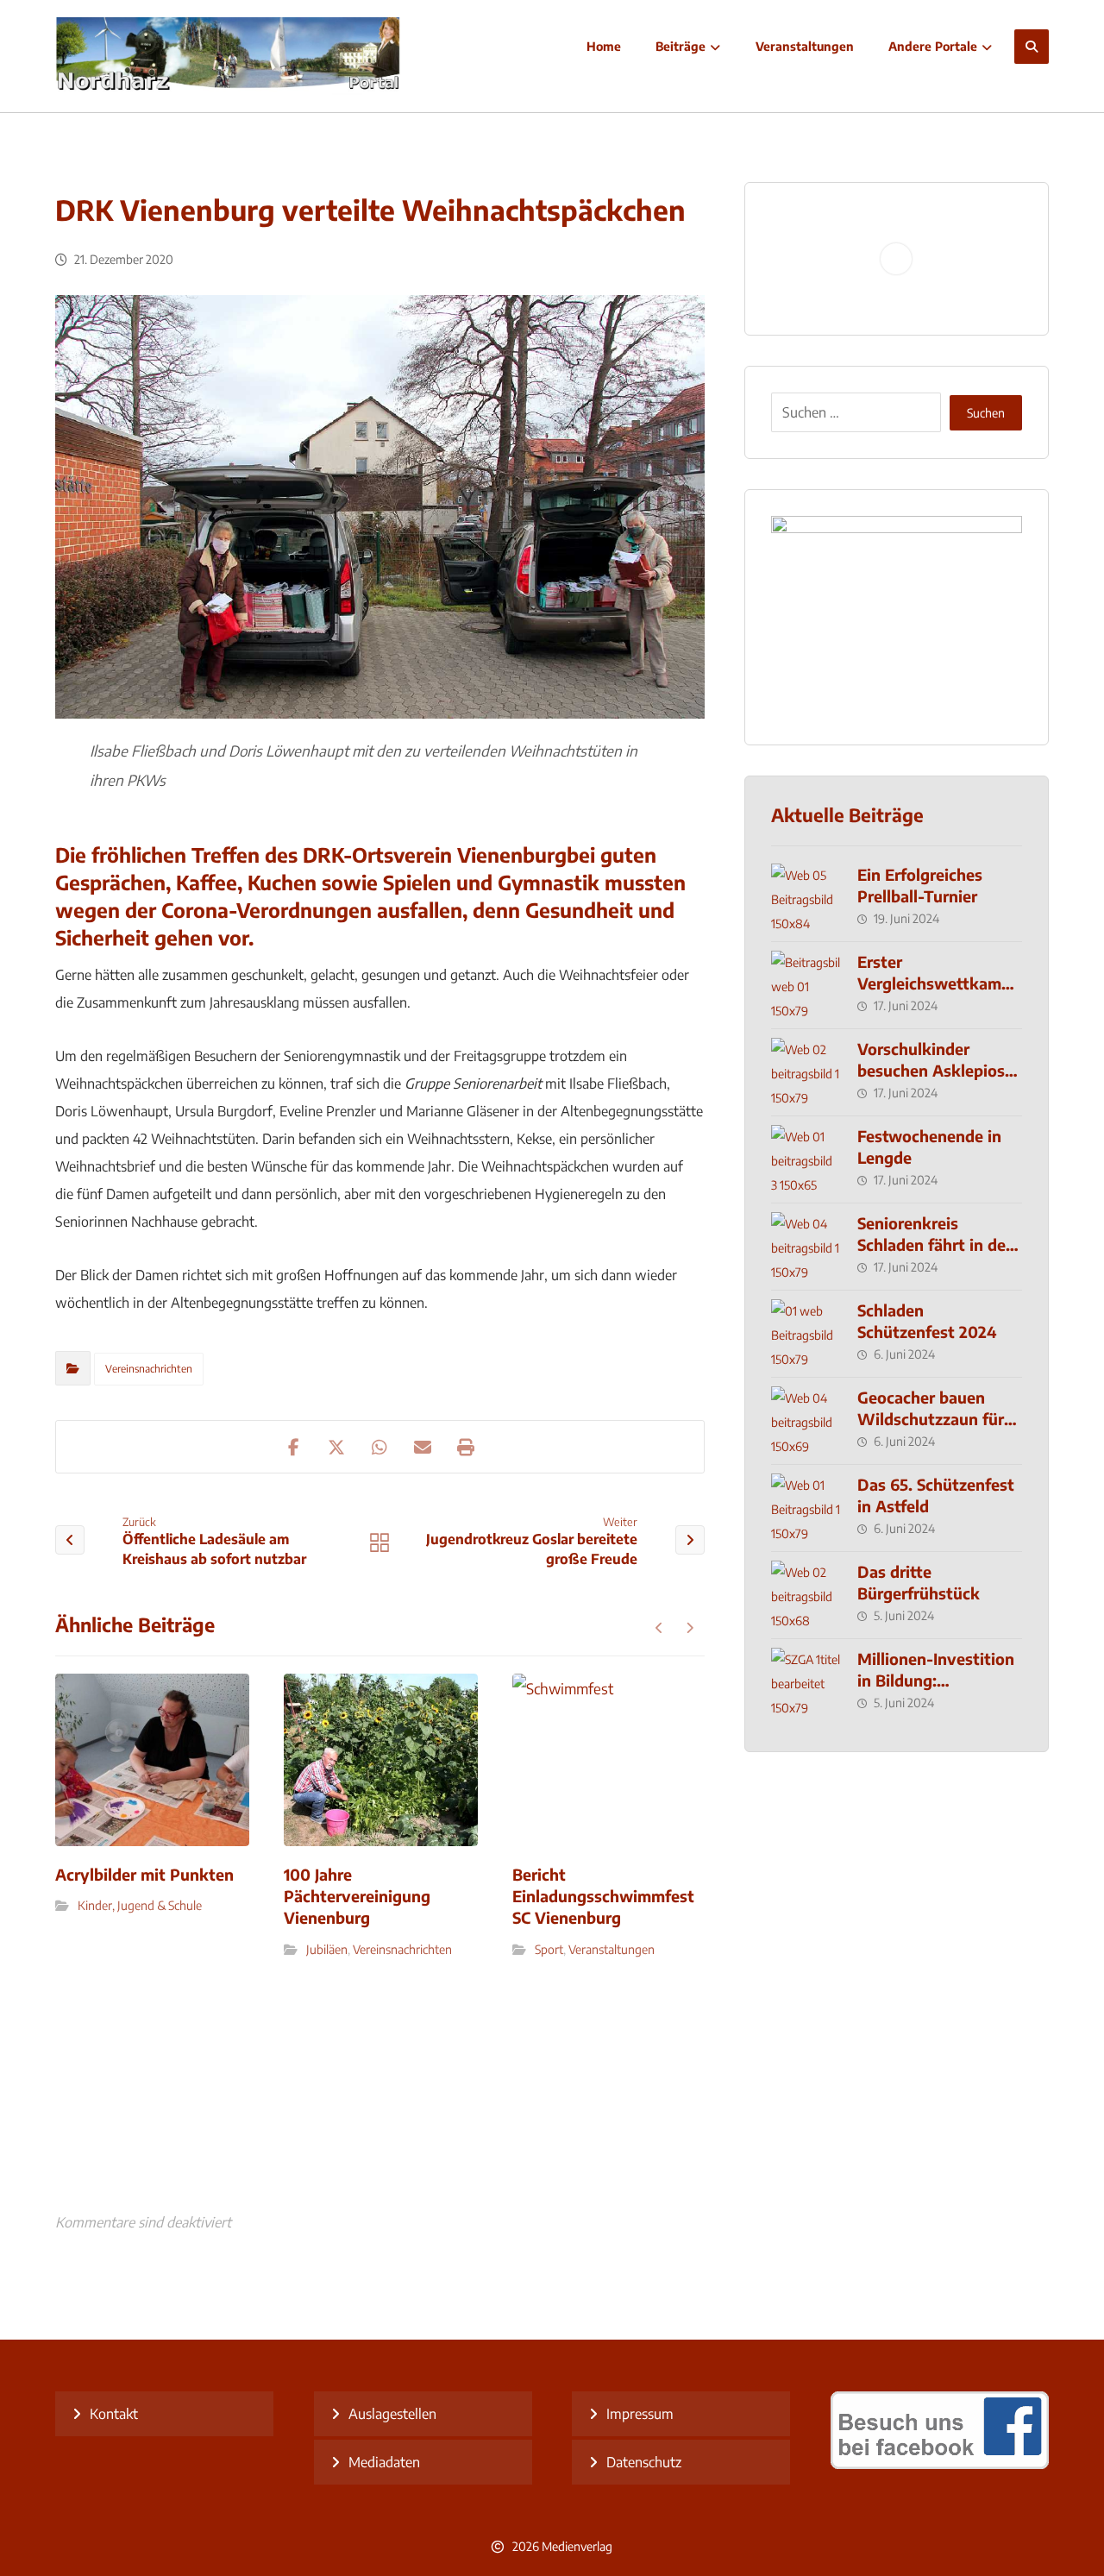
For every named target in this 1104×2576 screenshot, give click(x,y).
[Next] (690, 1628)
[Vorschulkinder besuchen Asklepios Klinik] (806, 1072)
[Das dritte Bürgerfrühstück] (806, 1595)
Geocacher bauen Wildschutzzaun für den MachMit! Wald (931, 1419)
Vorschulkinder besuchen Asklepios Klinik (931, 1070)
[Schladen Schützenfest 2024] (806, 1334)
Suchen (986, 413)
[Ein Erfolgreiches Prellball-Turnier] (806, 898)
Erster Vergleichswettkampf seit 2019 (937, 983)
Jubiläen (327, 1949)
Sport (549, 1949)
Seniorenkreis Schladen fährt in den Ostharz (936, 1244)
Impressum (640, 2414)
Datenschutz (644, 2462)
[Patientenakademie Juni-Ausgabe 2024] (897, 617)
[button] (1032, 47)
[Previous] (659, 1628)
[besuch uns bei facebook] (940, 2464)
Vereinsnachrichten (149, 1369)
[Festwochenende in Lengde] (806, 1159)
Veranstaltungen (612, 1949)
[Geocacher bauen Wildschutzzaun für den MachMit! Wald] (806, 1421)
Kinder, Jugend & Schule (140, 1905)
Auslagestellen (392, 2414)
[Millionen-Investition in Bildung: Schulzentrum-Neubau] (806, 1682)
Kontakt (114, 2414)
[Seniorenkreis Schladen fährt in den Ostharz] (806, 1247)
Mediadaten (384, 2462)
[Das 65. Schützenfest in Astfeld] (806, 1508)
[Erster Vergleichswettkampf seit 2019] (806, 985)
